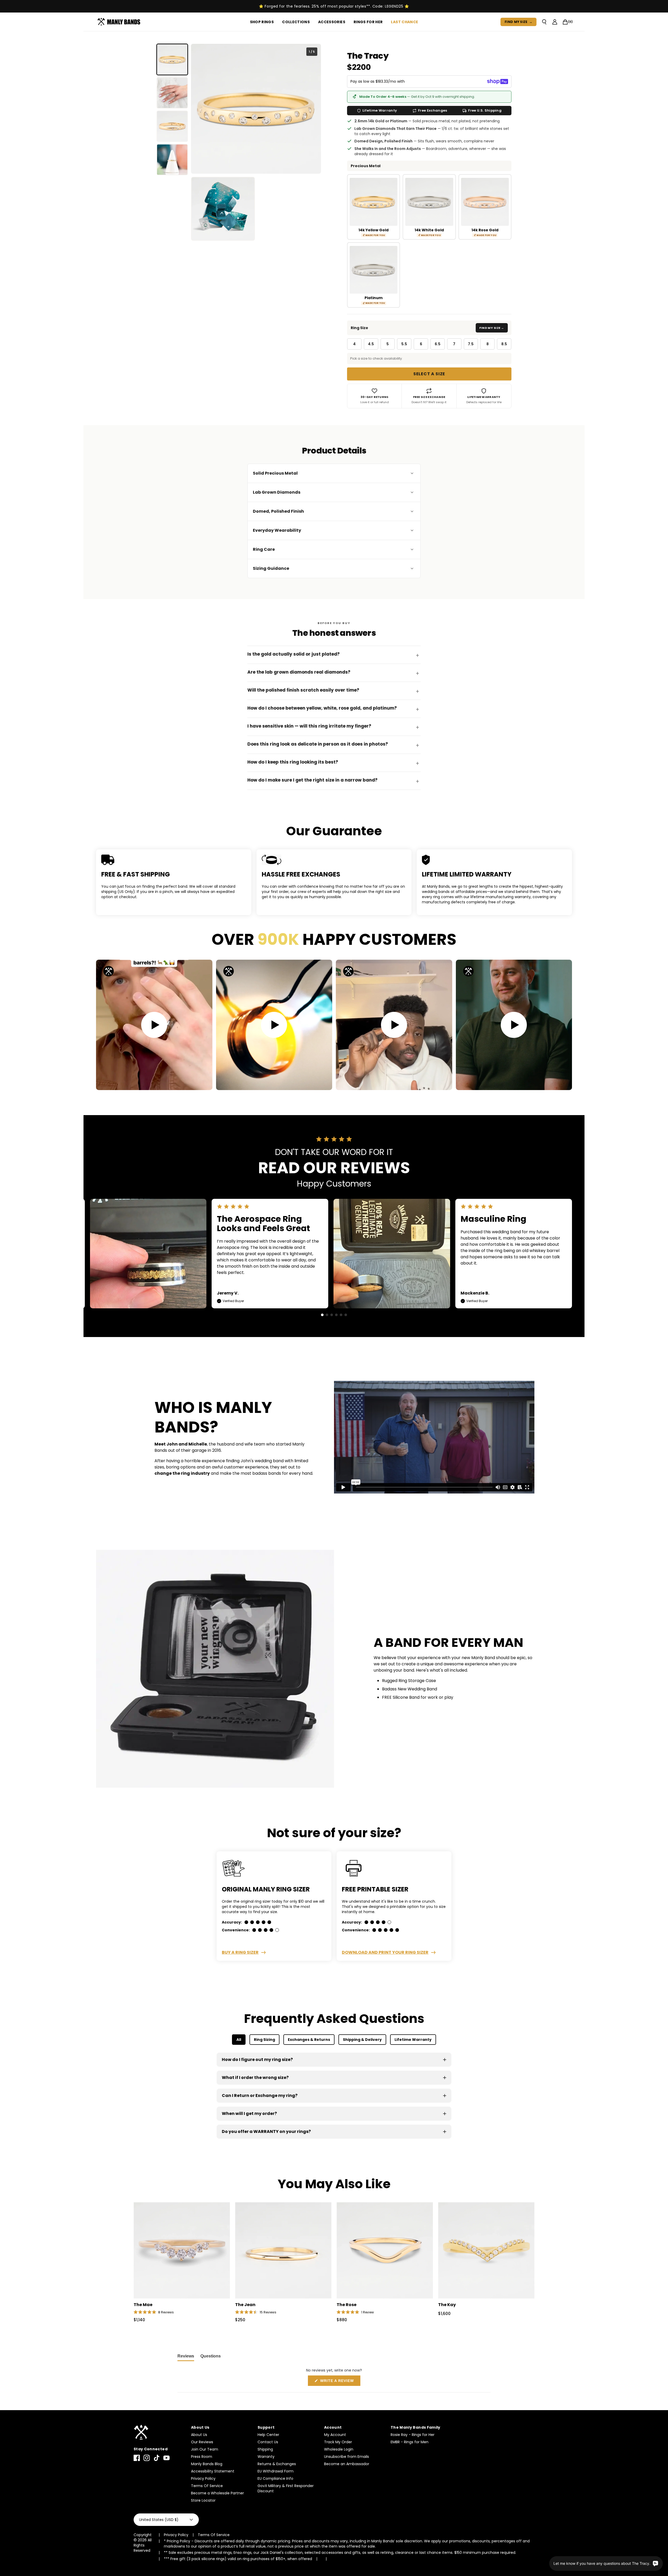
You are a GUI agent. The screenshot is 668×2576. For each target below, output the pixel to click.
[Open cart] (565, 22)
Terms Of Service (207, 2486)
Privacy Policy (203, 2478)
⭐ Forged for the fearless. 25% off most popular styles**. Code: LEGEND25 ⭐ (334, 6)
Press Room (202, 2457)
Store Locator (203, 2500)
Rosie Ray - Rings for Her (413, 2435)
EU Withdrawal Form (276, 2471)
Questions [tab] (211, 2357)
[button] (322, 1315)
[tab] (172, 59)
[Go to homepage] (120, 22)
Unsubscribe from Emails (347, 2457)
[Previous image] (199, 109)
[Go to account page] (555, 22)
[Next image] (313, 109)
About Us (199, 2435)
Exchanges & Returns (309, 2040)
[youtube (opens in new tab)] (166, 2458)
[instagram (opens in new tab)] (147, 2458)
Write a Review (340, 2382)
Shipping (265, 2449)
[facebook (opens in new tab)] (137, 2458)
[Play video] (154, 1025)
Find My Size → (492, 328)
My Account (335, 2435)
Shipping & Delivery (362, 2040)
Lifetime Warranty (413, 2040)
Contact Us (268, 2442)
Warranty (266, 2457)
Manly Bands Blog (207, 2464)
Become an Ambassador (347, 2464)
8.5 (504, 344)
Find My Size (518, 22)
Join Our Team (205, 2449)
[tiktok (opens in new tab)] (157, 2458)
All (239, 2040)
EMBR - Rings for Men (410, 2442)
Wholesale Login (339, 2449)
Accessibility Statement (213, 2471)
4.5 (371, 344)
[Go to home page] (160, 2432)
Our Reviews (202, 2442)
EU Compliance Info (275, 2478)
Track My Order (338, 2442)
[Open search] (544, 22)
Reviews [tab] (186, 2357)
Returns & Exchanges (277, 2464)
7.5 (471, 344)
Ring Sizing (264, 2040)
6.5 (438, 344)
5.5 (404, 344)
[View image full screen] (256, 109)
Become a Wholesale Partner (217, 2493)
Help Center (268, 2435)
